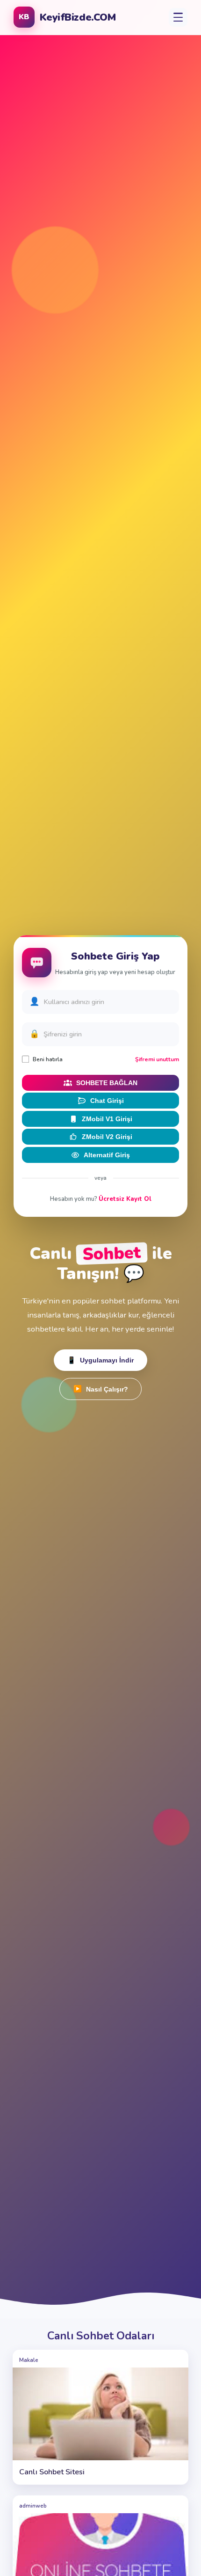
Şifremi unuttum (157, 1059)
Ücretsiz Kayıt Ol (125, 1199)
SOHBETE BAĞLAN (107, 1083)
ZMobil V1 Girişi (107, 1119)
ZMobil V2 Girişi (107, 1137)
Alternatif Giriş (107, 1155)
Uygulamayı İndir (100, 1360)
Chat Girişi (107, 1101)
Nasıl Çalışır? (101, 1389)
